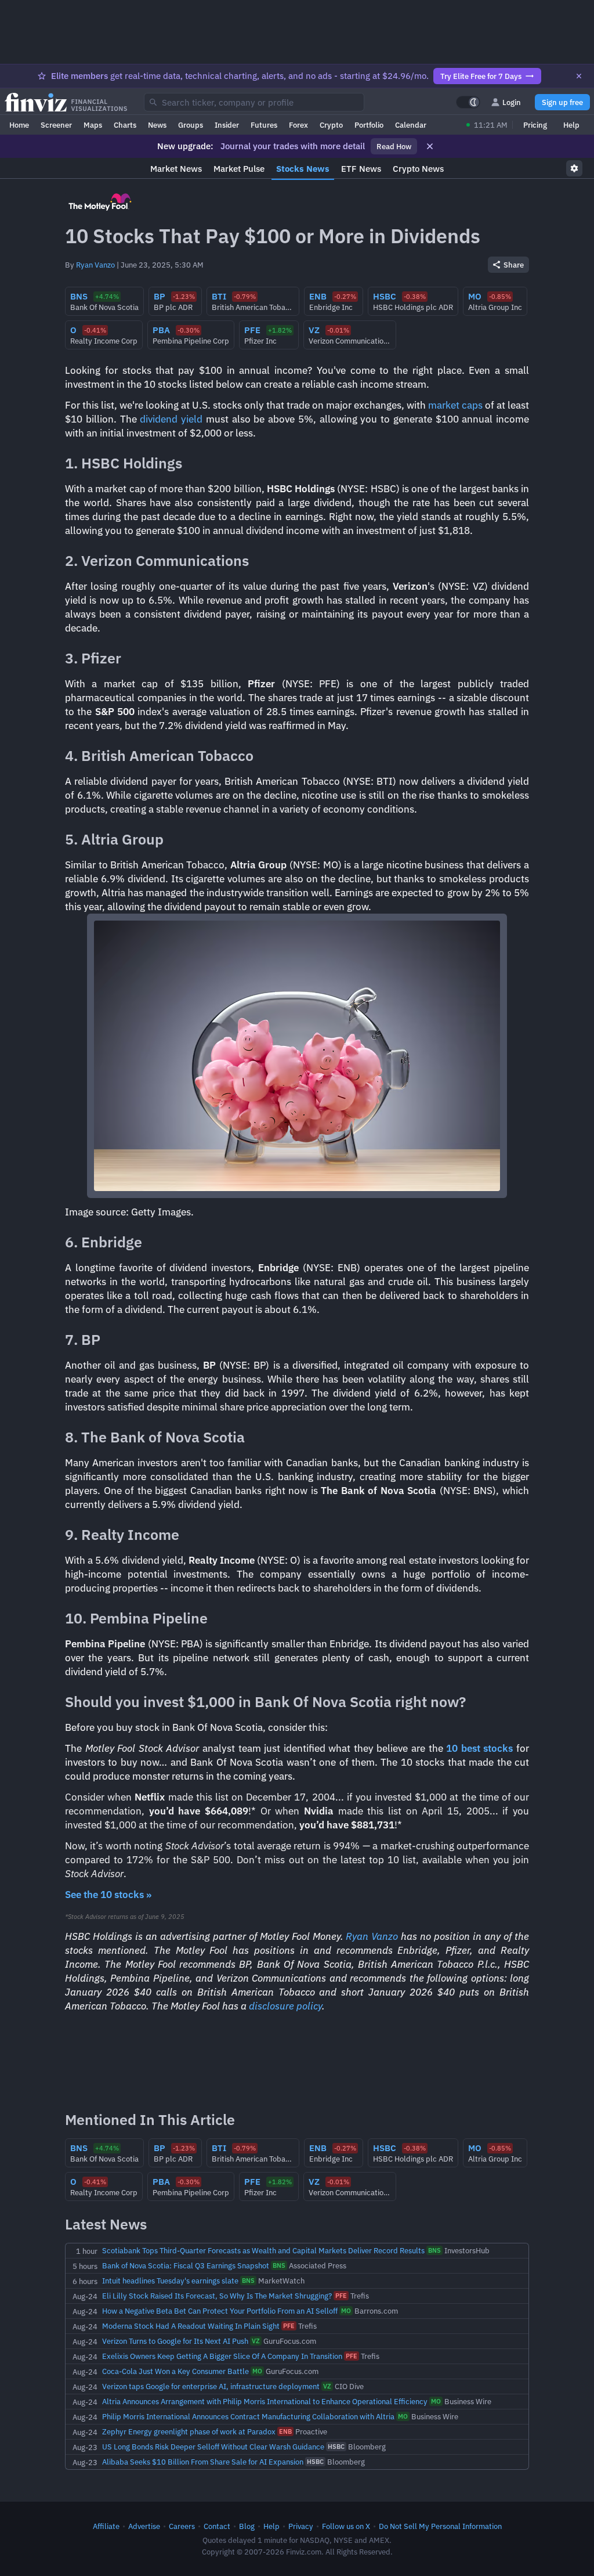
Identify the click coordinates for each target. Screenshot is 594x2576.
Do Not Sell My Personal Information (440, 2526)
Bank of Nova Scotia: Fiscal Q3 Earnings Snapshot (186, 2265)
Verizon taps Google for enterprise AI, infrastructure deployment (211, 2386)
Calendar (411, 125)
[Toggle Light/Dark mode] (468, 102)
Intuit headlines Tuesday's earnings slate (170, 2281)
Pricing (535, 125)
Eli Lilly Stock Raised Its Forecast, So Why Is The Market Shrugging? (217, 2296)
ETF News (361, 169)
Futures (264, 125)
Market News (176, 169)
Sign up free (562, 102)
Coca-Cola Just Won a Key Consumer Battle (175, 2371)
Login (512, 102)
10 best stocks (479, 1748)
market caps (455, 405)
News (157, 125)
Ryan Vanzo (95, 265)
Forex (298, 125)
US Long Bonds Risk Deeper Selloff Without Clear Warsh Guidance (213, 2447)
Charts (125, 125)
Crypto (331, 125)
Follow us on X (346, 2526)
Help (571, 125)
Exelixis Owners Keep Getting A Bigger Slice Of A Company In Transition (222, 2356)
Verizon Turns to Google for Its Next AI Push (175, 2341)
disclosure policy (285, 2006)
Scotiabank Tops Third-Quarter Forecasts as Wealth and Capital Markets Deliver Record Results (263, 2250)
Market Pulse (239, 169)
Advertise (144, 2526)
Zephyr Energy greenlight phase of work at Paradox (189, 2431)
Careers (182, 2526)
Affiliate (106, 2526)
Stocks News (303, 169)
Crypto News (418, 169)
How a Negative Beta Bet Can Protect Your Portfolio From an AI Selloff (220, 2311)
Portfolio (369, 125)
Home (19, 125)
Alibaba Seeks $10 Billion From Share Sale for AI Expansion (203, 2462)
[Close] (579, 76)
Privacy (301, 2526)
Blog (247, 2526)
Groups (191, 125)
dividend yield (171, 419)
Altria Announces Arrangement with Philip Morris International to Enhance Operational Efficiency (265, 2401)
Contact (217, 2526)
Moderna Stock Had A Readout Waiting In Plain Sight (191, 2326)
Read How (394, 146)
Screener (56, 125)
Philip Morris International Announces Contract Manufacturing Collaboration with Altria (248, 2416)
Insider (227, 125)
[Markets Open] (468, 125)
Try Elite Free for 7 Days (481, 76)
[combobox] (254, 102)
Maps (93, 125)
